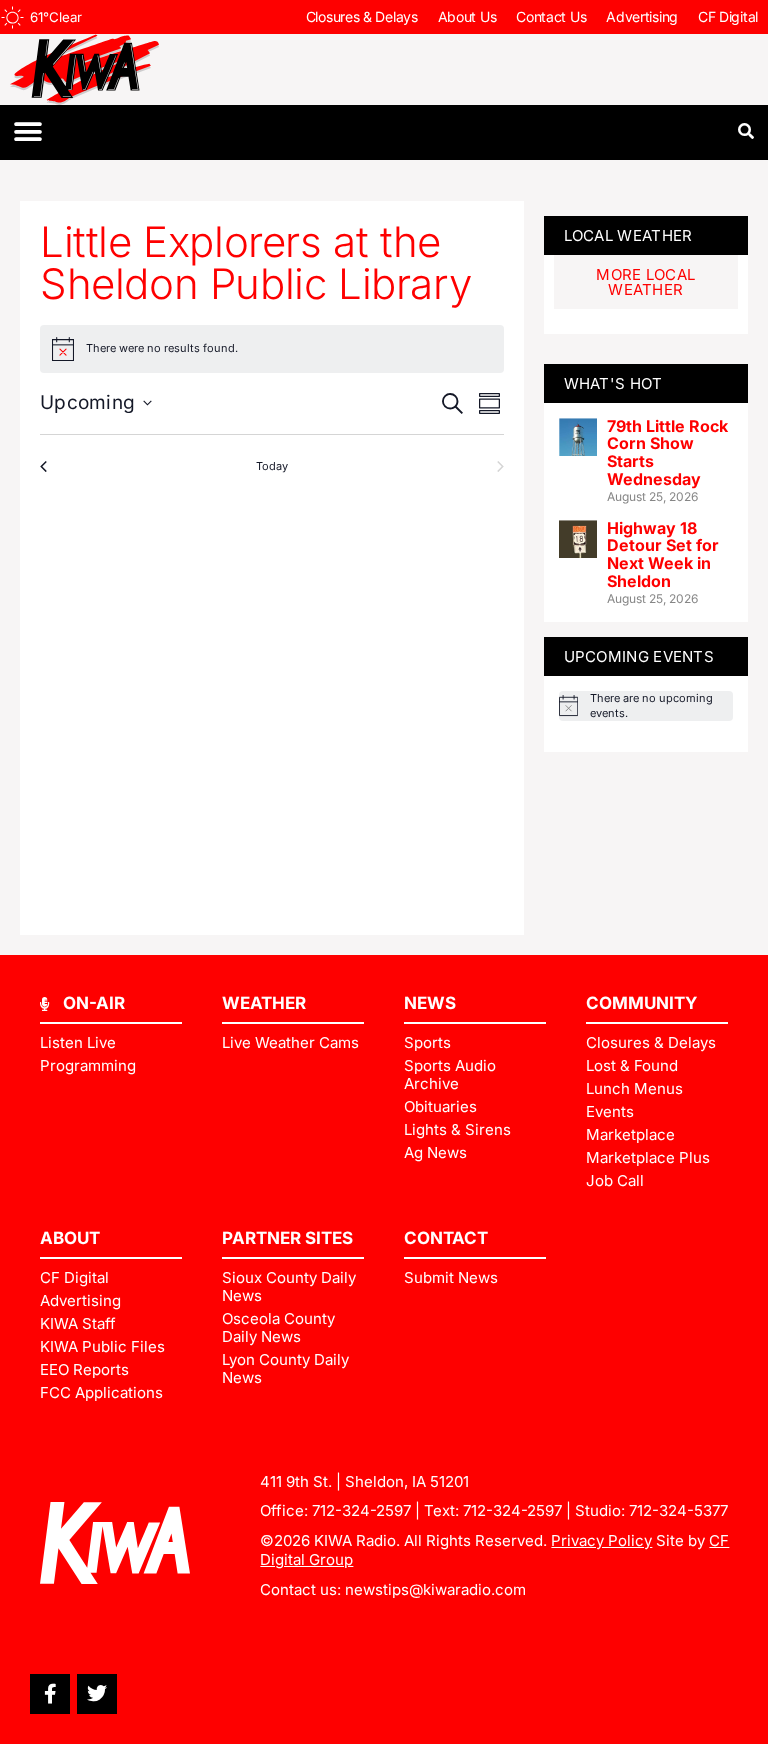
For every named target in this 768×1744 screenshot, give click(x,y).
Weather (264, 1003)
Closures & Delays (362, 16)
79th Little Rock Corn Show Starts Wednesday (667, 452)
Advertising (642, 16)
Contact (446, 1238)
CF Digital (728, 16)
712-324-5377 (678, 1510)
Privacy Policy (601, 1540)
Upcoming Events (639, 656)
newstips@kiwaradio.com (435, 1589)
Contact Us (551, 16)
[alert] (646, 706)
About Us (467, 16)
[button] (27, 132)
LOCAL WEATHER (628, 235)
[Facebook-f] (50, 1694)
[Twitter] (97, 1694)
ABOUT (70, 1238)
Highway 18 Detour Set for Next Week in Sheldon (663, 554)
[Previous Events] (47, 466)
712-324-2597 (361, 1510)
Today (272, 466)
